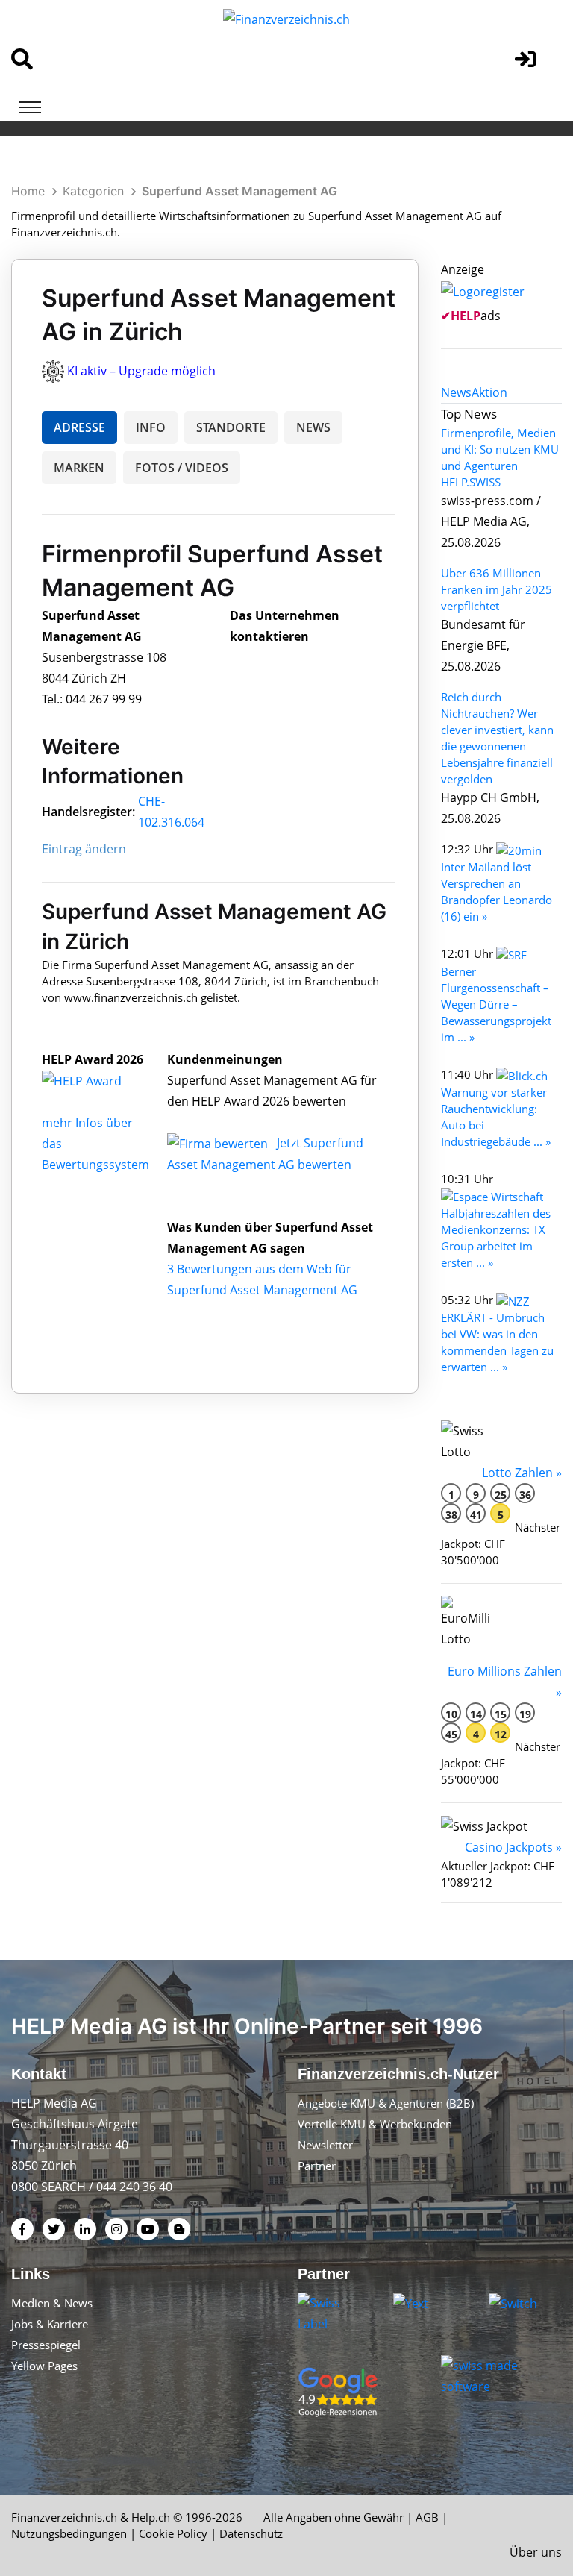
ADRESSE (79, 427)
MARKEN (79, 468)
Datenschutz (251, 2533)
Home (28, 191)
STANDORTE (231, 427)
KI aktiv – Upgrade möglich (141, 371)
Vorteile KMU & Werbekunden (375, 2124)
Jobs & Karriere (50, 2324)
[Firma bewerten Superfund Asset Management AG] (219, 1143)
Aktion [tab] (489, 392)
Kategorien (93, 191)
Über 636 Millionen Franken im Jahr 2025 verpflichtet (497, 589)
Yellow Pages (44, 2366)
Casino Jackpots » (513, 1847)
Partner (317, 2166)
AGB (427, 2517)
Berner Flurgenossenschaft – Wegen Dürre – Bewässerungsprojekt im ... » (496, 1004)
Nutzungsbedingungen (69, 2533)
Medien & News (52, 2303)
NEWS (313, 427)
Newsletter (325, 2145)
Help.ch (151, 2517)
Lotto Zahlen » (522, 1473)
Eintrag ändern (84, 849)
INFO (151, 427)
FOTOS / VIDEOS (182, 468)
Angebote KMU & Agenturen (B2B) (386, 2103)
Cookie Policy (173, 2533)
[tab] (456, 392)
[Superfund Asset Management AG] (98, 1080)
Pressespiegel (46, 2345)
